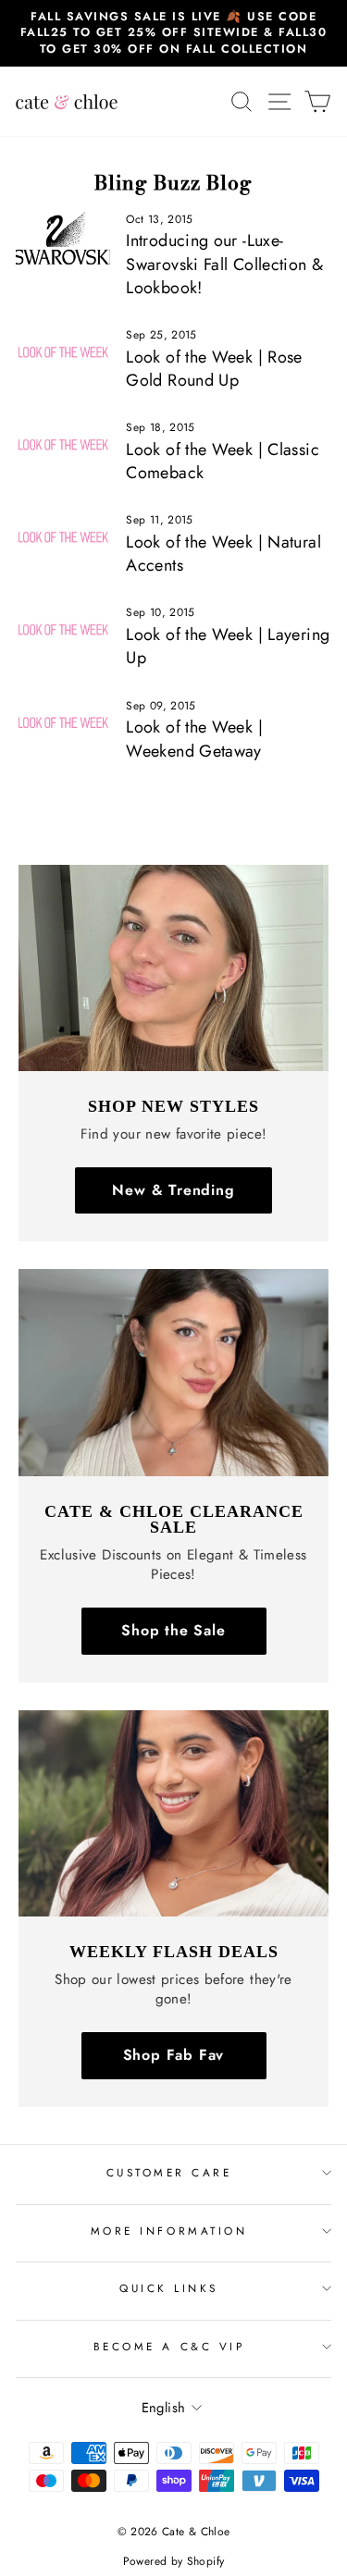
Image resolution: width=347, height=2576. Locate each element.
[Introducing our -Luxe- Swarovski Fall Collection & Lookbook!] (63, 239)
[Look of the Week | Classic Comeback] (63, 447)
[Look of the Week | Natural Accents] (63, 539)
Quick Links (169, 2288)
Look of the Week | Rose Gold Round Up (214, 369)
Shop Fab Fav (174, 2055)
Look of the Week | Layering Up (228, 646)
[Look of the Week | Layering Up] (63, 632)
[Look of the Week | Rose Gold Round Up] (63, 354)
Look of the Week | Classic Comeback (223, 461)
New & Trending (173, 1190)
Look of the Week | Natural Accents (223, 554)
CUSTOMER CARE (169, 2172)
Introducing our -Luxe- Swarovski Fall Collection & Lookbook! (224, 264)
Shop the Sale (173, 1630)
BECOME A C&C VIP (169, 2346)
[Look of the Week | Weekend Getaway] (63, 725)
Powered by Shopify (174, 2561)
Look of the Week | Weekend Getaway (194, 739)
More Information (169, 2231)
